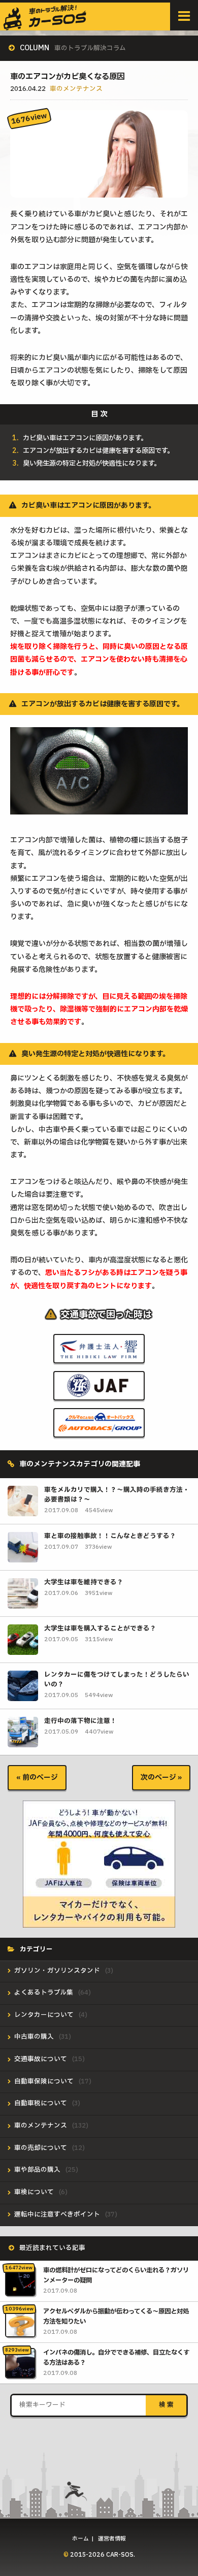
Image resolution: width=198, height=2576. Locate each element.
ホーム (80, 2539)
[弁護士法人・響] (99, 1356)
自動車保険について (44, 2082)
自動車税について (41, 2104)
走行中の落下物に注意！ (80, 1721)
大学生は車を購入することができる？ (100, 1629)
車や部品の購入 (37, 2170)
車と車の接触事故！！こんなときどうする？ (110, 1536)
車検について (34, 2192)
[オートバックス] (99, 1430)
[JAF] (99, 1393)
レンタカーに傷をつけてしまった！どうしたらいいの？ (117, 1680)
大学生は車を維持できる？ (84, 1583)
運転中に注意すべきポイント (57, 2215)
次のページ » (161, 1778)
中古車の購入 (34, 2037)
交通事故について (41, 2059)
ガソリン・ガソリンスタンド (57, 1971)
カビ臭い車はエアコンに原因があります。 (85, 438)
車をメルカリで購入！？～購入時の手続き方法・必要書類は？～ (117, 1495)
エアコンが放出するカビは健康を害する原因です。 (98, 451)
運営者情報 (112, 2539)
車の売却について (41, 2148)
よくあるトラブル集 (44, 1993)
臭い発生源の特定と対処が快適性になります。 (92, 464)
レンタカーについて (44, 2015)
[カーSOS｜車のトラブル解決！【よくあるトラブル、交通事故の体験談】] (45, 26)
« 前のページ (37, 1778)
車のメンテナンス (76, 89)
